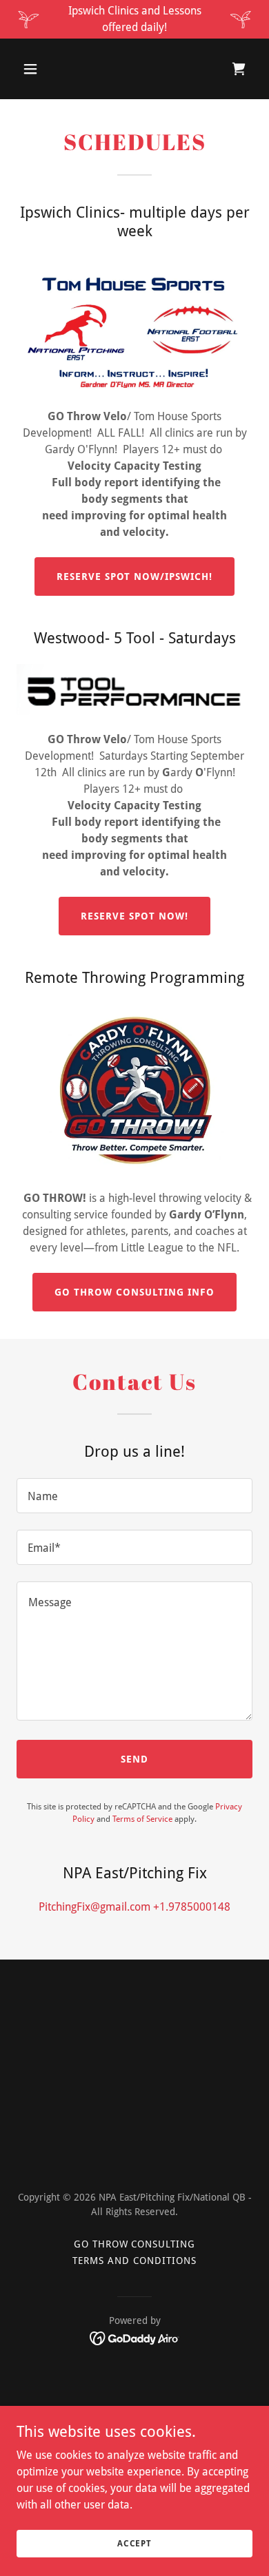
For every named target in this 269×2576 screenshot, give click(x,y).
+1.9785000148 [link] (192, 1907)
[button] (43, 69)
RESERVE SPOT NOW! (134, 916)
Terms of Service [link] (142, 1819)
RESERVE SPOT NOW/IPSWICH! (135, 577)
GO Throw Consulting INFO (134, 1292)
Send (134, 1759)
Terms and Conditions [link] (134, 2261)
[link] (239, 69)
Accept (134, 2543)
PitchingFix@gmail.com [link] (94, 1907)
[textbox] (134, 1496)
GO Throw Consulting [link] (135, 2244)
